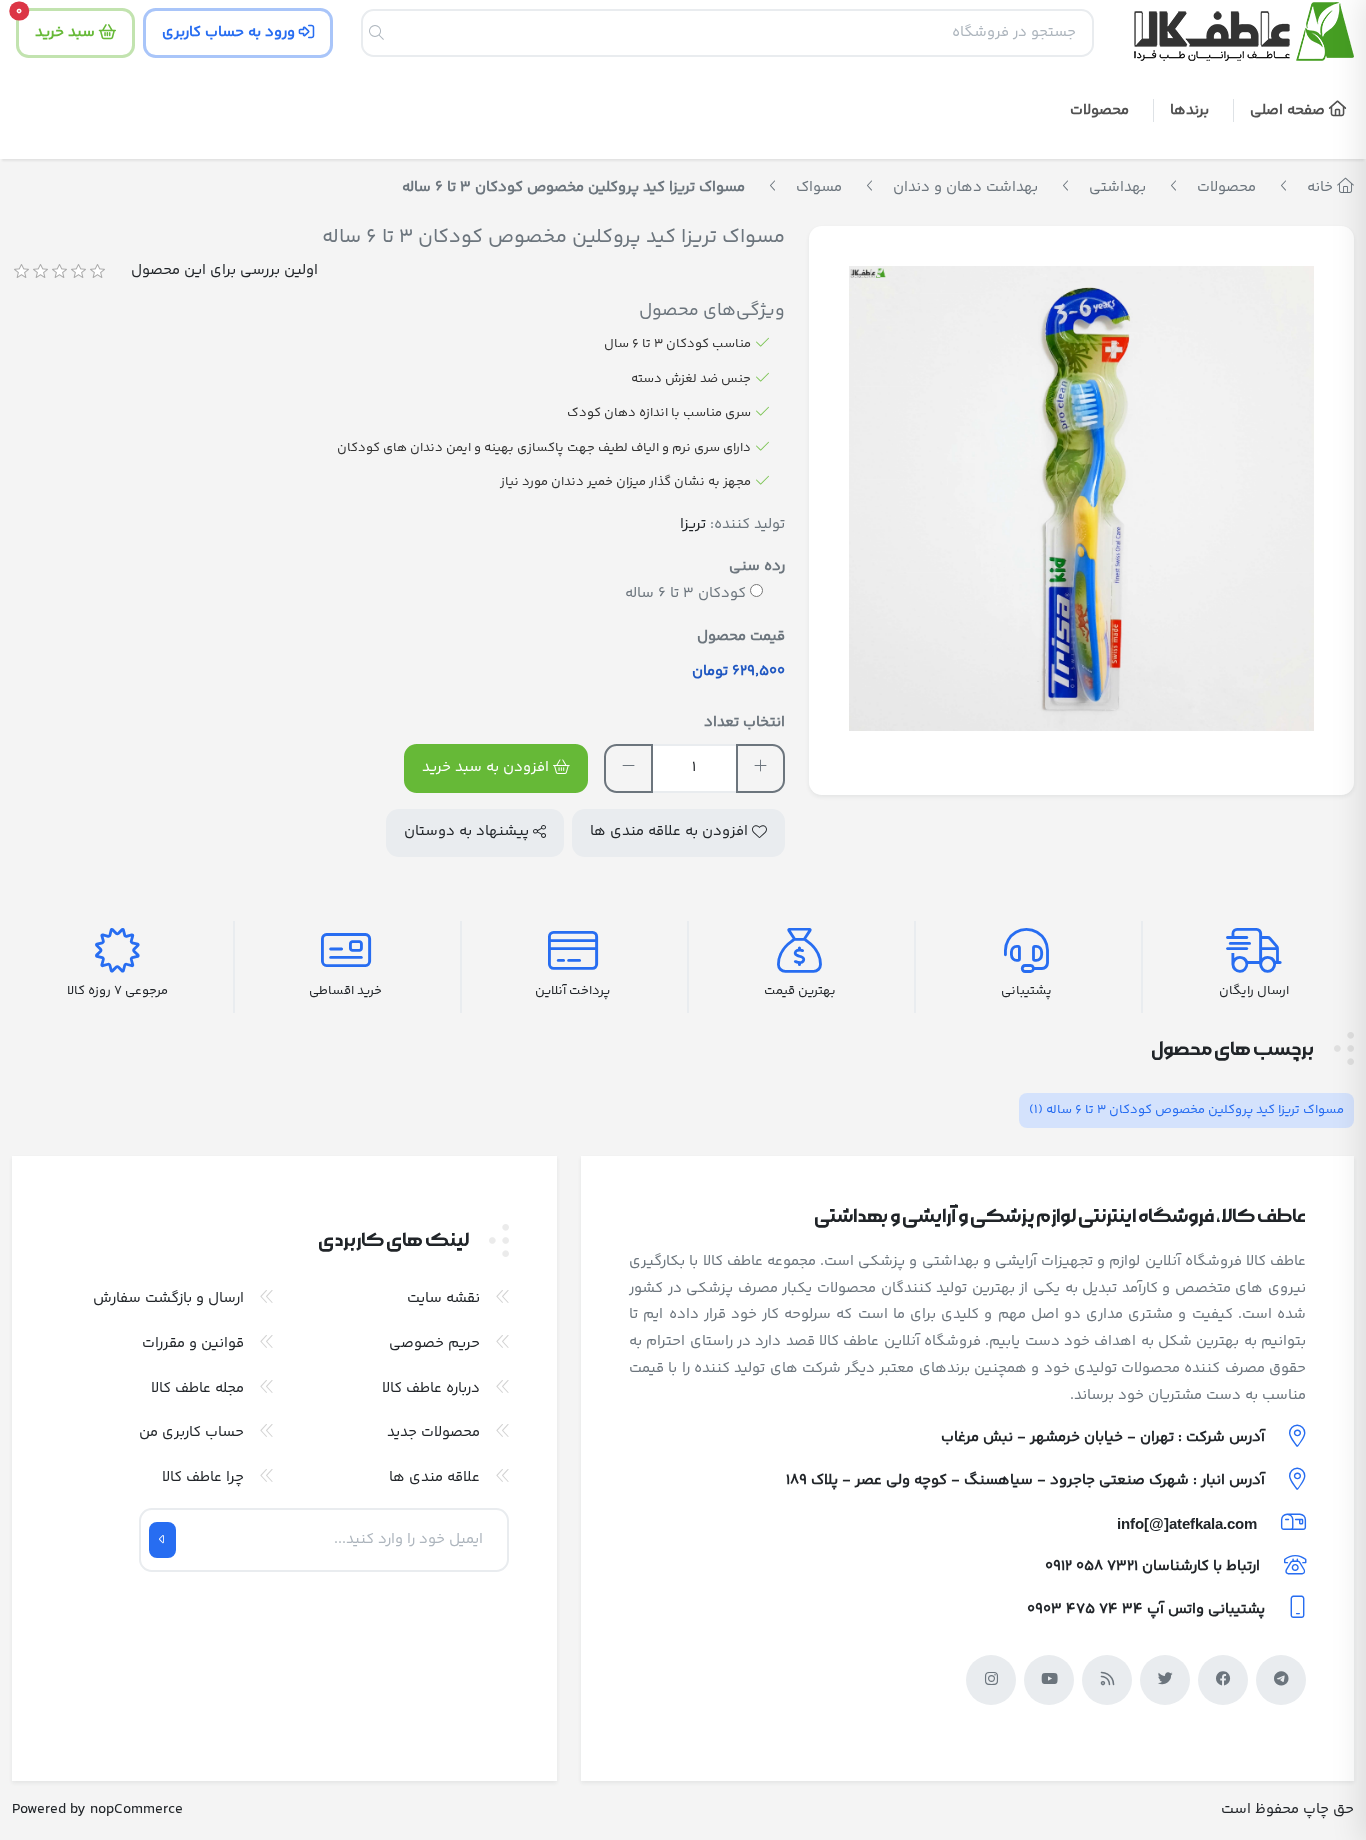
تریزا (693, 524)
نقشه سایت (443, 1298)
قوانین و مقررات (193, 1343)
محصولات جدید (433, 1432)
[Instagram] (991, 1680)
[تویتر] (1165, 1680)
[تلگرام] (1281, 1680)
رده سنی (757, 566)
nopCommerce (136, 1809)
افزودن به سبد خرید (487, 767)
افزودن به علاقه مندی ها (671, 831)
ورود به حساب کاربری (230, 32)
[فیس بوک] (1223, 1680)
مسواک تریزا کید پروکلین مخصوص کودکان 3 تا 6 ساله (1186, 1110)
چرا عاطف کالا (203, 1477)
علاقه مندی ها (434, 1477)
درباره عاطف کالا (431, 1388)
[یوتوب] (1049, 1680)
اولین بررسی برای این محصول (224, 270)
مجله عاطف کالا (197, 1388)
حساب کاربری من (191, 1432)
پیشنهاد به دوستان (468, 831)
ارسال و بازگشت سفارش (168, 1298)
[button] (1193, 112)
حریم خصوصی (434, 1343)
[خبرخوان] (1107, 1680)
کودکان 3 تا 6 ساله (685, 593)
